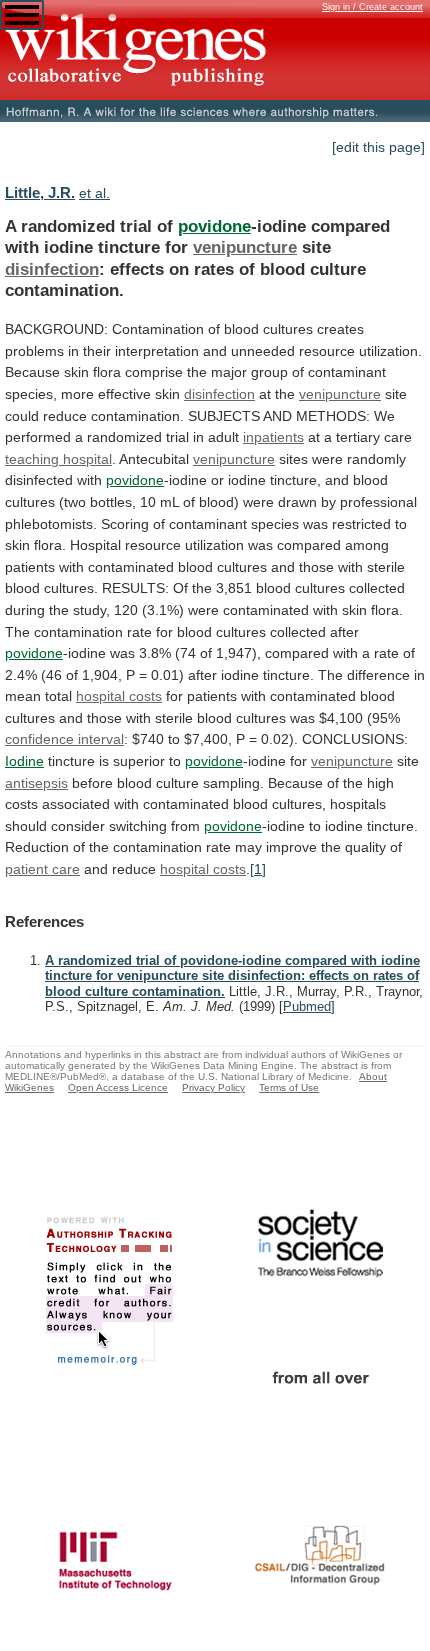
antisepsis (36, 783)
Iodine (24, 761)
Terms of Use (289, 1087)
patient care (42, 869)
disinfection (52, 269)
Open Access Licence (118, 1087)
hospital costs (119, 696)
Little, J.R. (40, 192)
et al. (94, 193)
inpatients (273, 437)
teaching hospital (58, 459)
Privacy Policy (213, 1087)
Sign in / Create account (372, 7)
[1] (258, 869)
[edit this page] (378, 147)
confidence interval (64, 739)
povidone (214, 226)
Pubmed (307, 1006)
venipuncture (245, 247)
